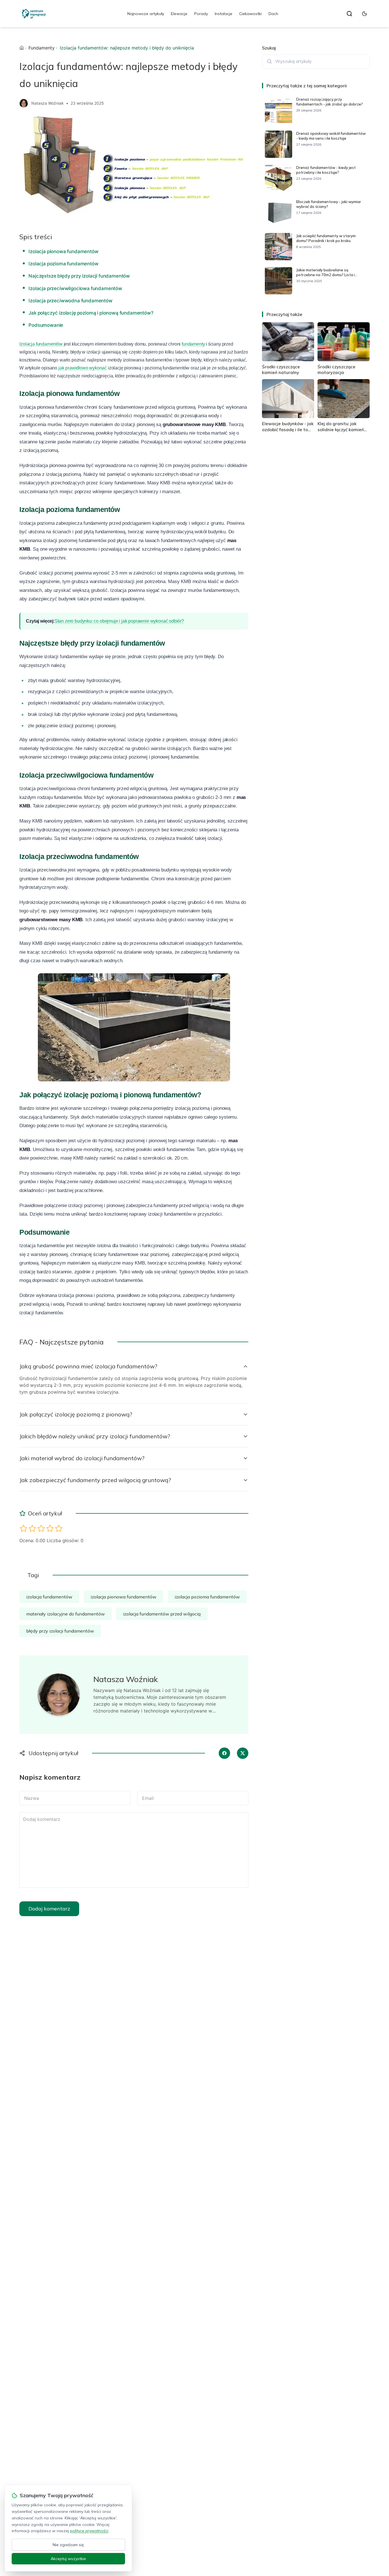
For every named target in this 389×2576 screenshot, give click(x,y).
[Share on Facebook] (224, 1753)
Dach (273, 14)
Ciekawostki (250, 14)
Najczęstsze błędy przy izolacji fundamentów (79, 276)
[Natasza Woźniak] (24, 103)
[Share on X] (243, 1753)
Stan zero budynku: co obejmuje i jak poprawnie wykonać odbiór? (119, 621)
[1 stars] (23, 1528)
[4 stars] (50, 1528)
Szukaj (269, 48)
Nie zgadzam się (68, 2545)
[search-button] (349, 14)
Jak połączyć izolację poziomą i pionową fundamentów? (91, 313)
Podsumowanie (46, 325)
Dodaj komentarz (49, 1909)
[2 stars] (32, 1528)
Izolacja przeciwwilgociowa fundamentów (75, 288)
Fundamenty (42, 48)
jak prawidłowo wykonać (83, 368)
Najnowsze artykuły (146, 14)
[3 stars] (41, 1528)
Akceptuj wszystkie (68, 2559)
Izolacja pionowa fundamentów (63, 251)
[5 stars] (59, 1528)
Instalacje (224, 14)
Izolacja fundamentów (41, 344)
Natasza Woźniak (48, 103)
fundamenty (193, 344)
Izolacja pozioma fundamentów (63, 264)
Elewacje (179, 14)
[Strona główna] (22, 48)
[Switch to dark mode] (365, 14)
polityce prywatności (89, 2531)
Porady (201, 14)
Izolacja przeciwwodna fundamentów (70, 301)
